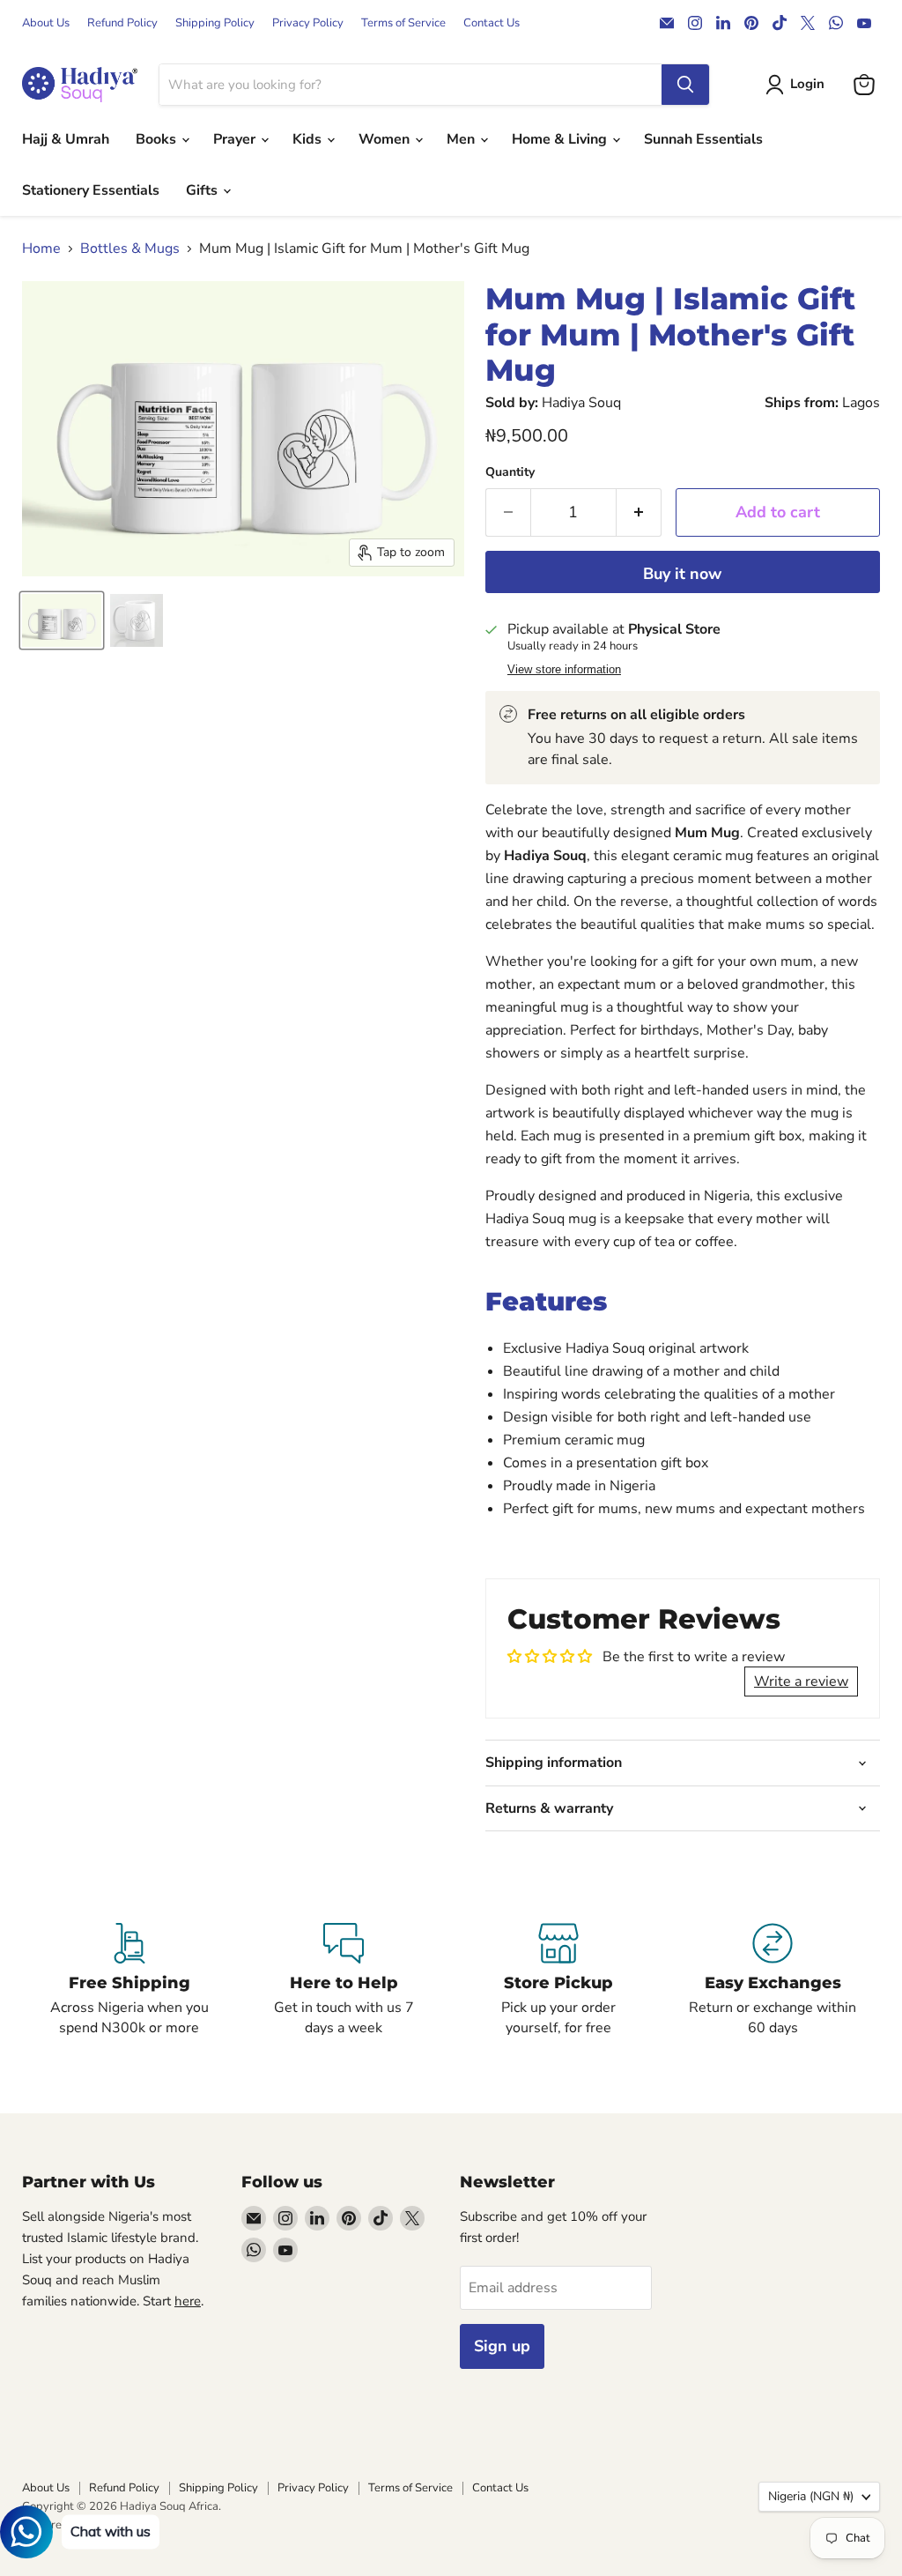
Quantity (510, 472)
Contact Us (492, 23)
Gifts (203, 190)
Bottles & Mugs (130, 249)
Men (462, 139)
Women (386, 139)
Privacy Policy (308, 23)
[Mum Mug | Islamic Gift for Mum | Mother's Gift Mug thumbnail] (62, 620)
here (188, 2301)
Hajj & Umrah (66, 139)
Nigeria (811, 2496)
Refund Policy (122, 23)
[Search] (685, 85)
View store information (564, 670)
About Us (46, 23)
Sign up (502, 2346)
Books (158, 139)
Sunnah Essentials (703, 139)
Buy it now (682, 574)
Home (41, 249)
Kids (309, 139)
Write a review (801, 1681)
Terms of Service (403, 23)
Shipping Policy (215, 23)
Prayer (236, 139)
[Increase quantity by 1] (639, 512)
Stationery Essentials (91, 190)
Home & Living (561, 139)
